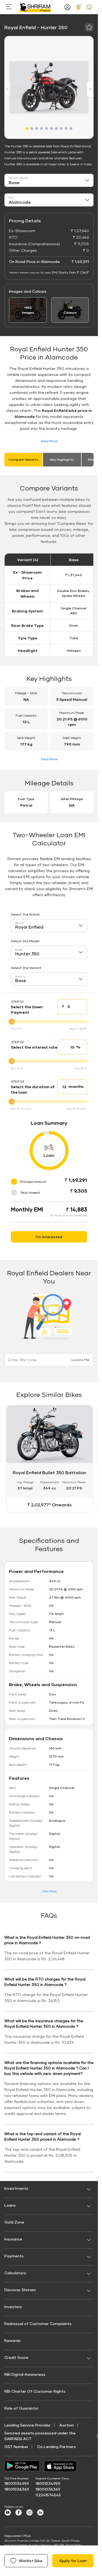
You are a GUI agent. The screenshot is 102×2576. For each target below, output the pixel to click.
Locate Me (80, 1360)
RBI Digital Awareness (25, 2372)
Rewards (13, 2338)
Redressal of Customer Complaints (38, 2321)
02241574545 (48, 2493)
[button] (27, 128)
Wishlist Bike (31, 2561)
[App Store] (62, 2464)
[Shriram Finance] (35, 7)
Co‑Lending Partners (56, 2444)
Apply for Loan (73, 2561)
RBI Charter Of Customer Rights (35, 2389)
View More (49, 441)
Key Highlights (62, 460)
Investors (13, 2304)
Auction (67, 2423)
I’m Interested (49, 1237)
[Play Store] (22, 2464)
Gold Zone (14, 2220)
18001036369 (17, 2487)
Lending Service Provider (27, 2423)
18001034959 (17, 2481)
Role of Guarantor (21, 2406)
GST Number (16, 2444)
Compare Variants (24, 460)
